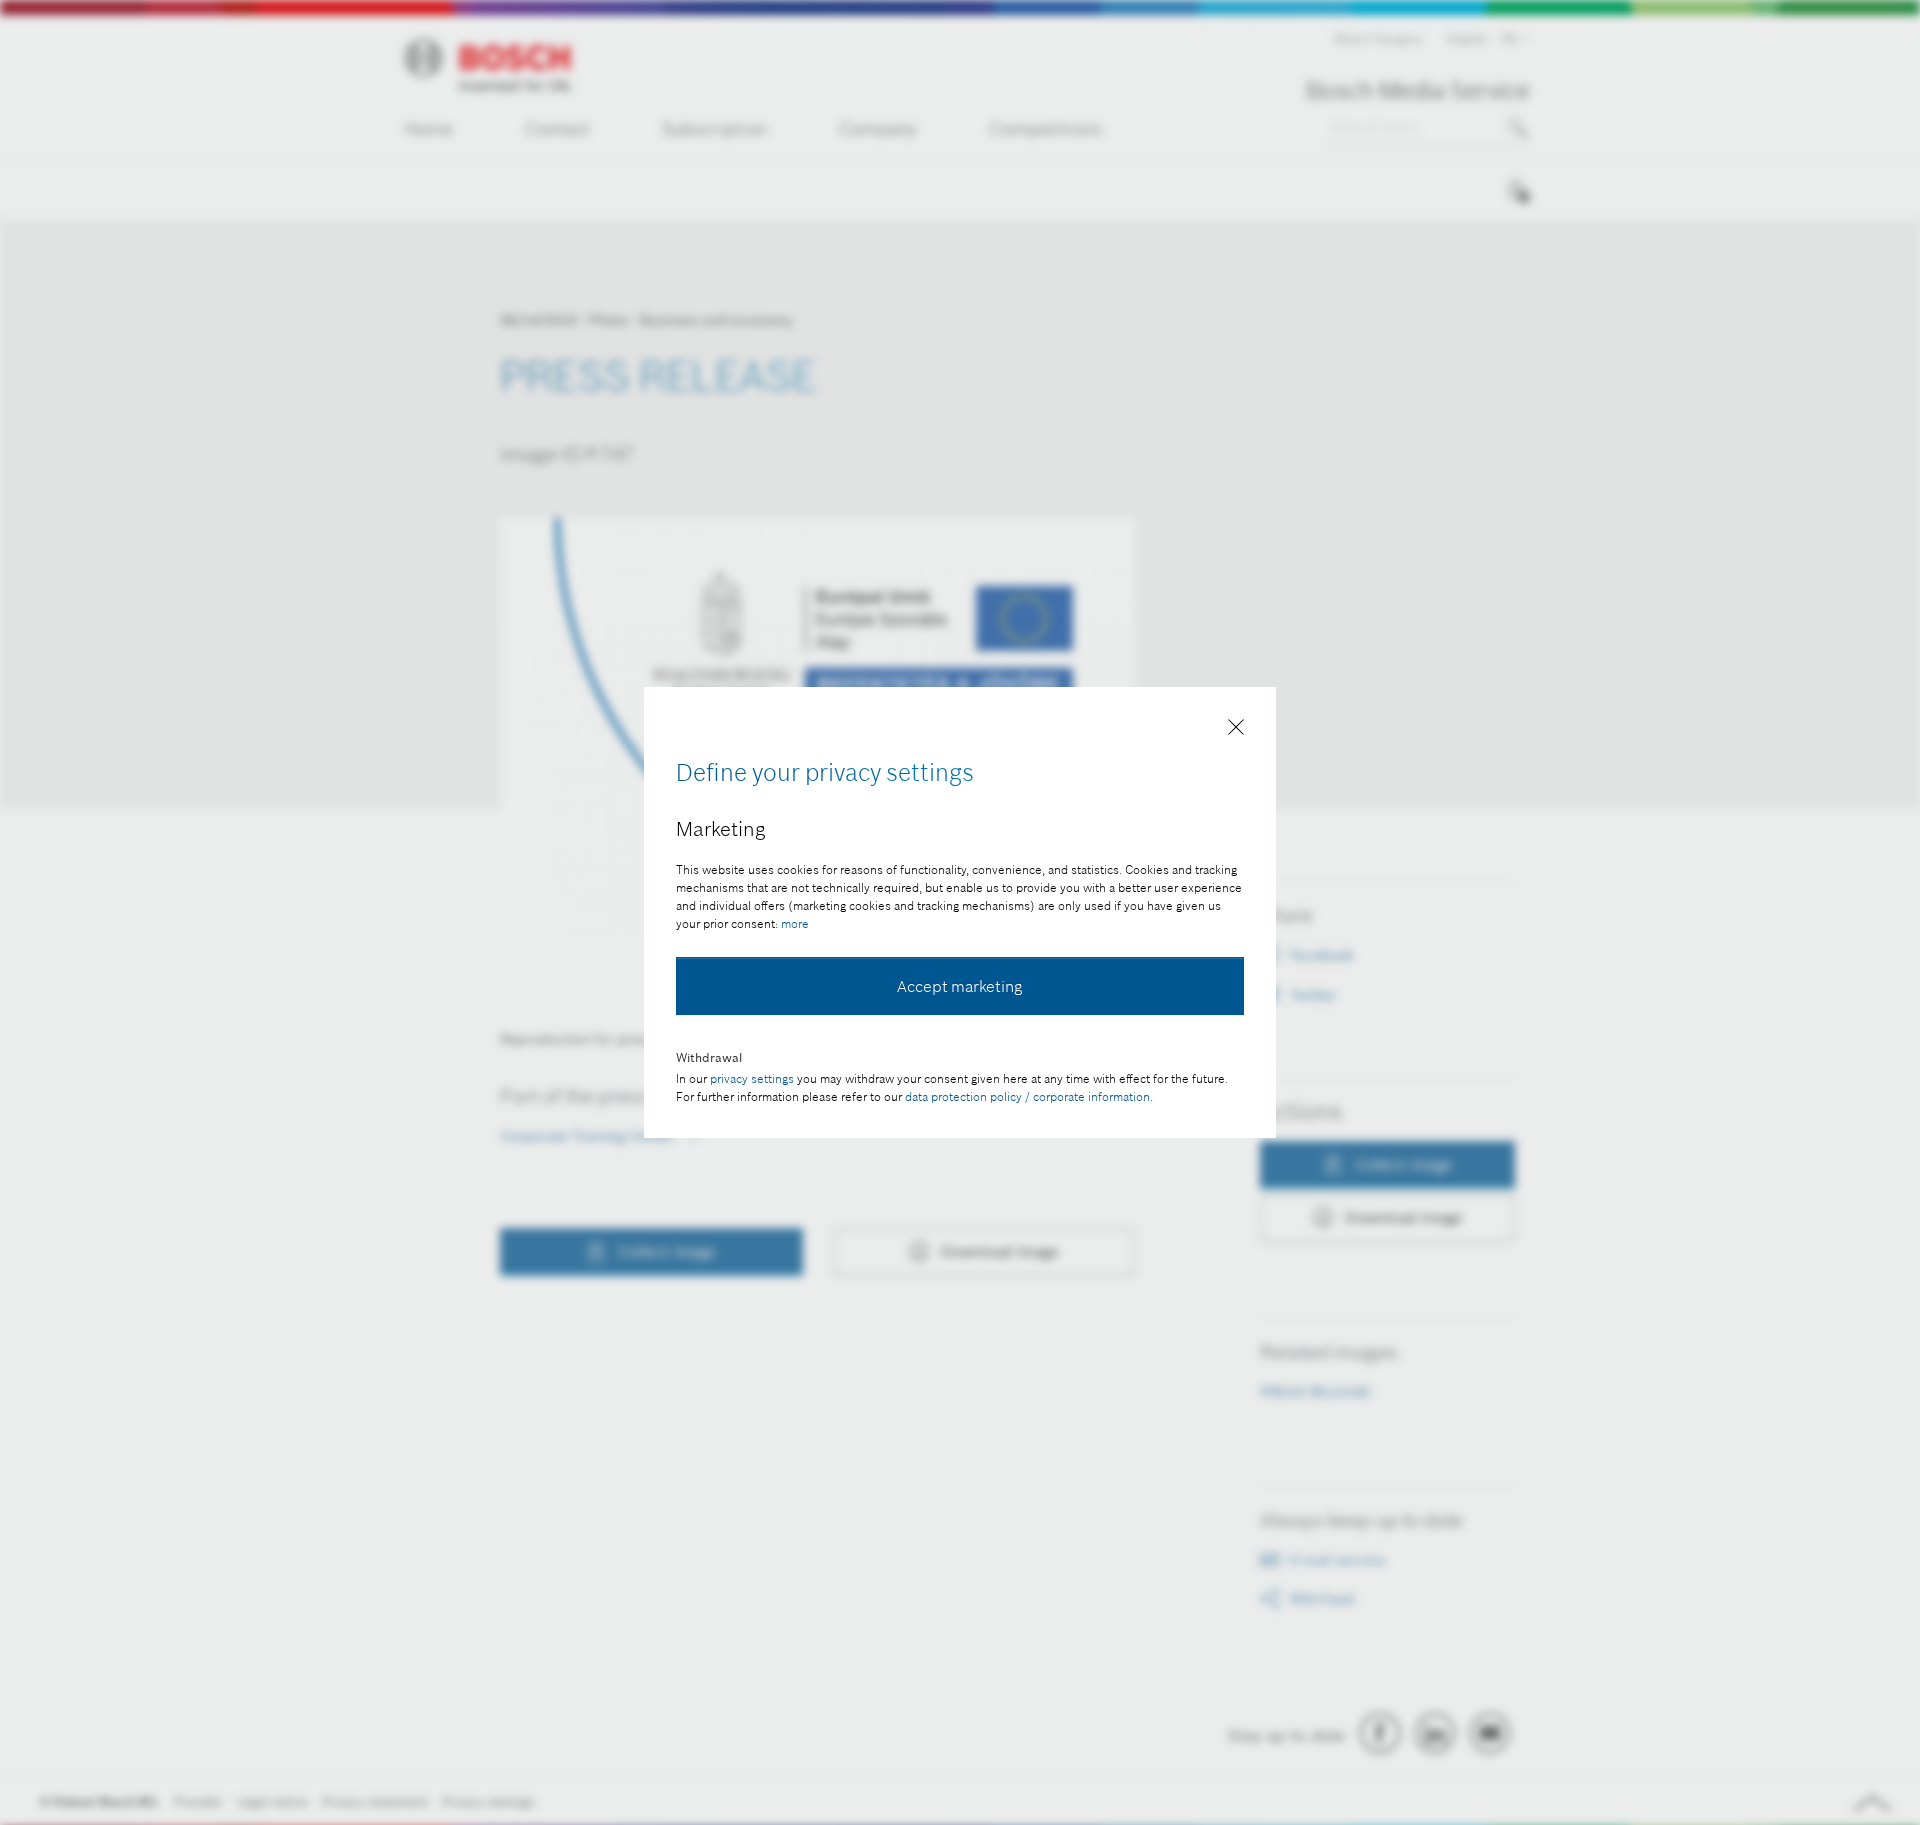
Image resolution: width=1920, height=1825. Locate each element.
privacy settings (752, 1078)
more (795, 923)
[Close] (1236, 731)
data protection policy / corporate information (1027, 1096)
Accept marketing (960, 986)
